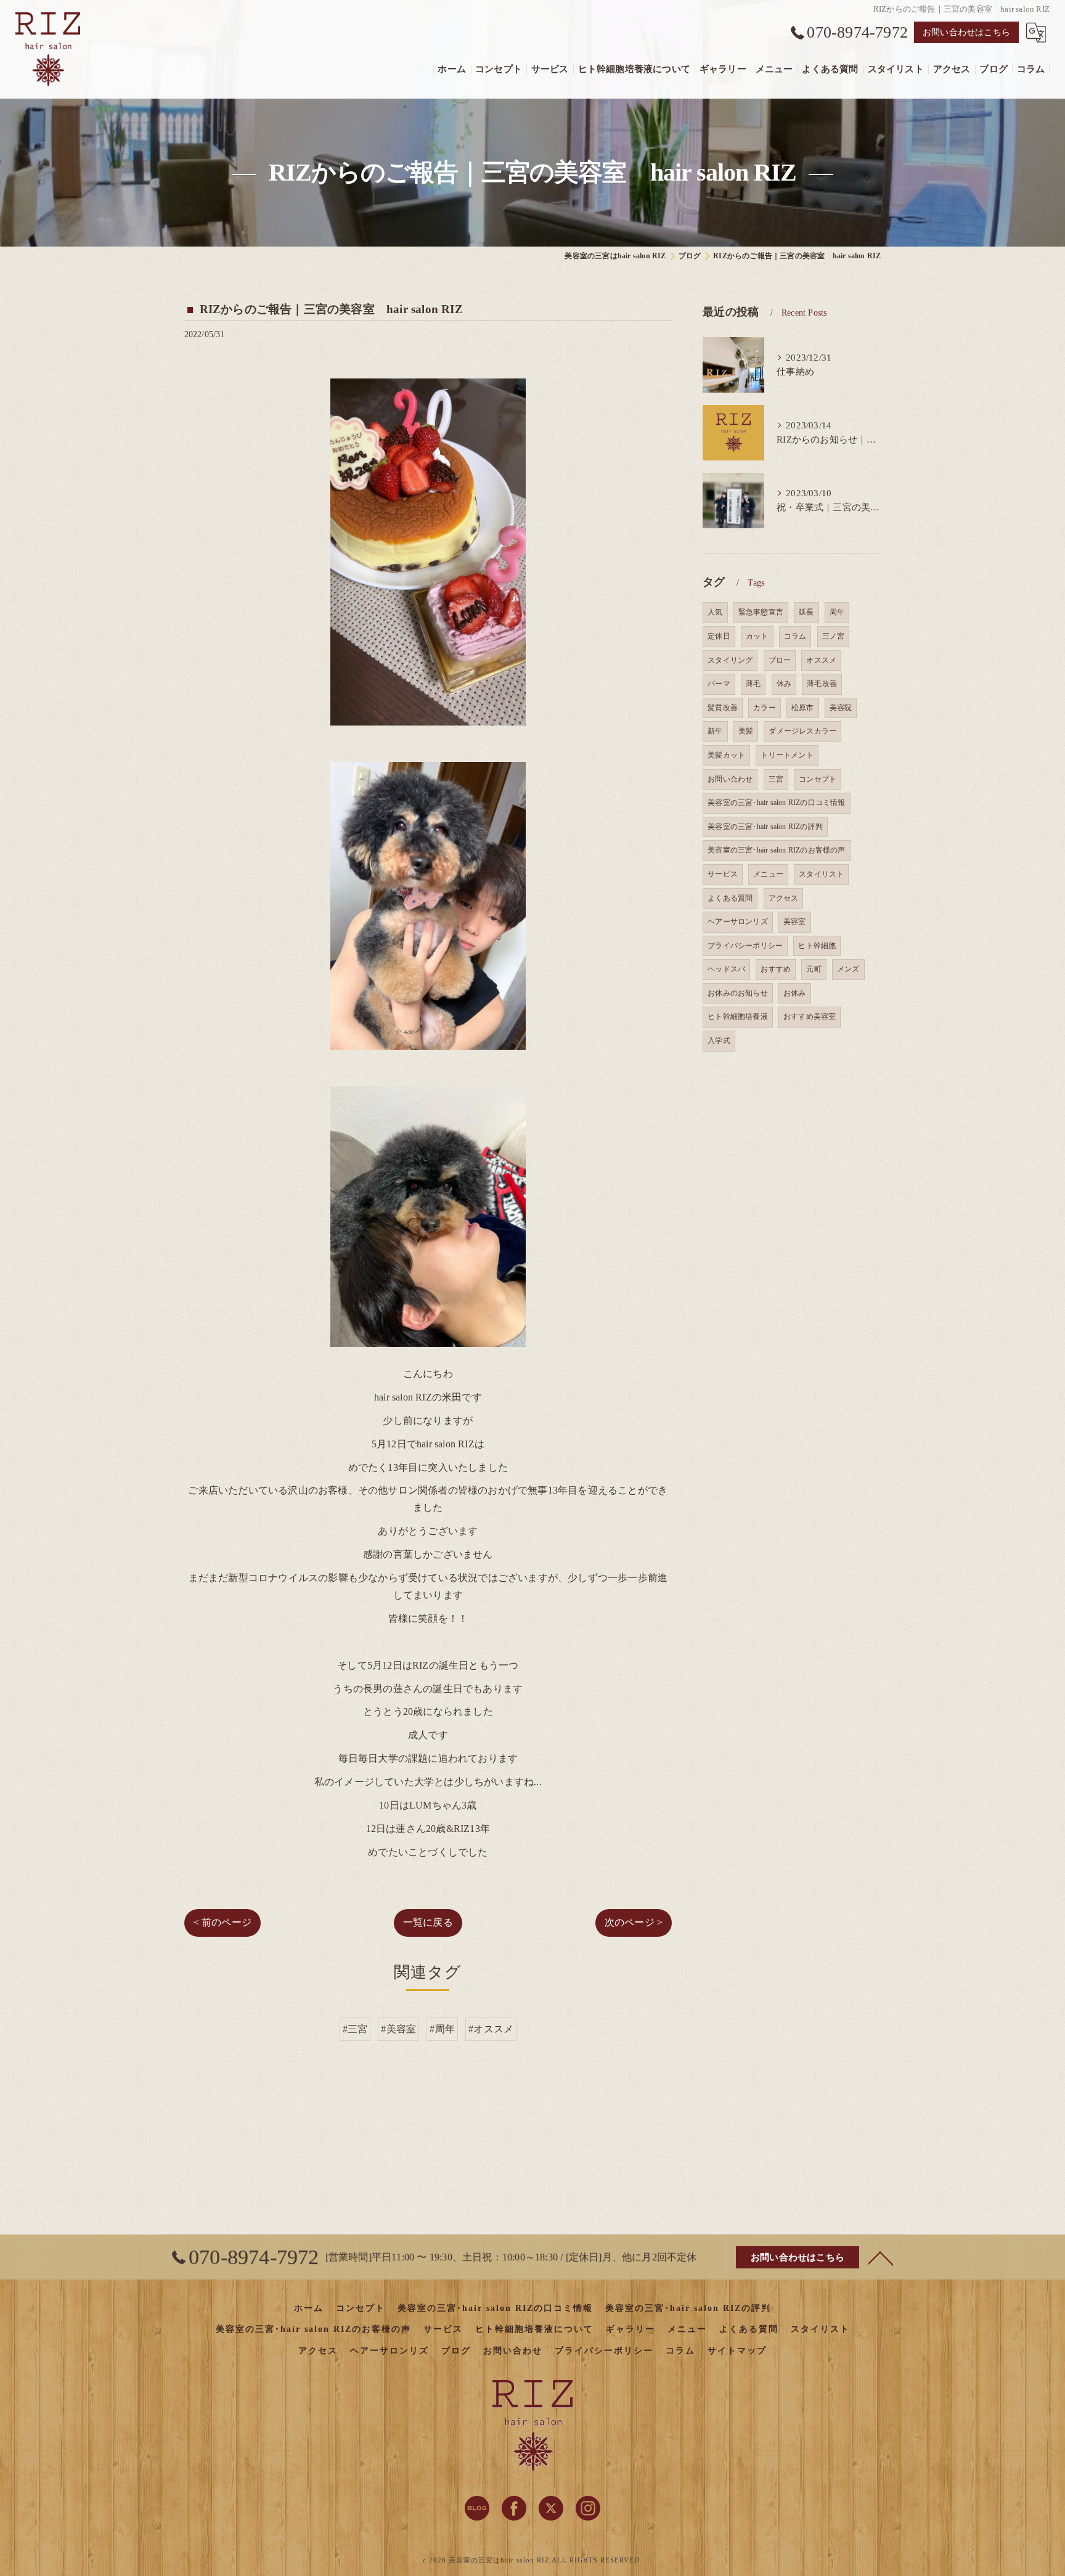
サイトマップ (737, 2351)
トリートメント (787, 755)
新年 (715, 731)
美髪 (746, 731)
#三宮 (355, 2029)
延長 (806, 612)
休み (784, 684)
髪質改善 (723, 708)
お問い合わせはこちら (966, 32)
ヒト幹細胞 (817, 946)
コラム (795, 636)
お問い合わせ (730, 779)
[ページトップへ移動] (881, 2257)
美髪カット (726, 755)
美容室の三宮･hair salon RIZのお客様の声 (776, 850)
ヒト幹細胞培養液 (738, 1016)
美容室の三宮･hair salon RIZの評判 (765, 827)
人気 (715, 612)
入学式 (719, 1041)
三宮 (776, 779)
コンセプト (818, 779)
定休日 (719, 636)
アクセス (784, 898)
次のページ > (634, 1922)
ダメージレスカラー (802, 731)
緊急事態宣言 (761, 612)
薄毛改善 (822, 684)
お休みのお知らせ (738, 993)
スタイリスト (821, 874)
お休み (795, 993)
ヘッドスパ (726, 969)
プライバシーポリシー (745, 946)
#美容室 (398, 2029)
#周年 (442, 2029)
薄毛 (753, 684)
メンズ (848, 969)
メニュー (768, 874)
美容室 (795, 922)
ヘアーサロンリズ (738, 922)
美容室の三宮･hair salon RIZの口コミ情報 (776, 803)
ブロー (780, 660)
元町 (814, 969)
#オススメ (491, 2029)
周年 (837, 612)
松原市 (803, 708)
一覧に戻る (428, 1922)
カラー (765, 708)
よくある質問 (730, 898)
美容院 (841, 708)
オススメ (821, 660)
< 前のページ (222, 1922)
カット (757, 636)
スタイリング (730, 660)
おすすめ (776, 969)
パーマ (719, 684)
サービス (723, 874)
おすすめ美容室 (810, 1016)
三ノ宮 (834, 636)
